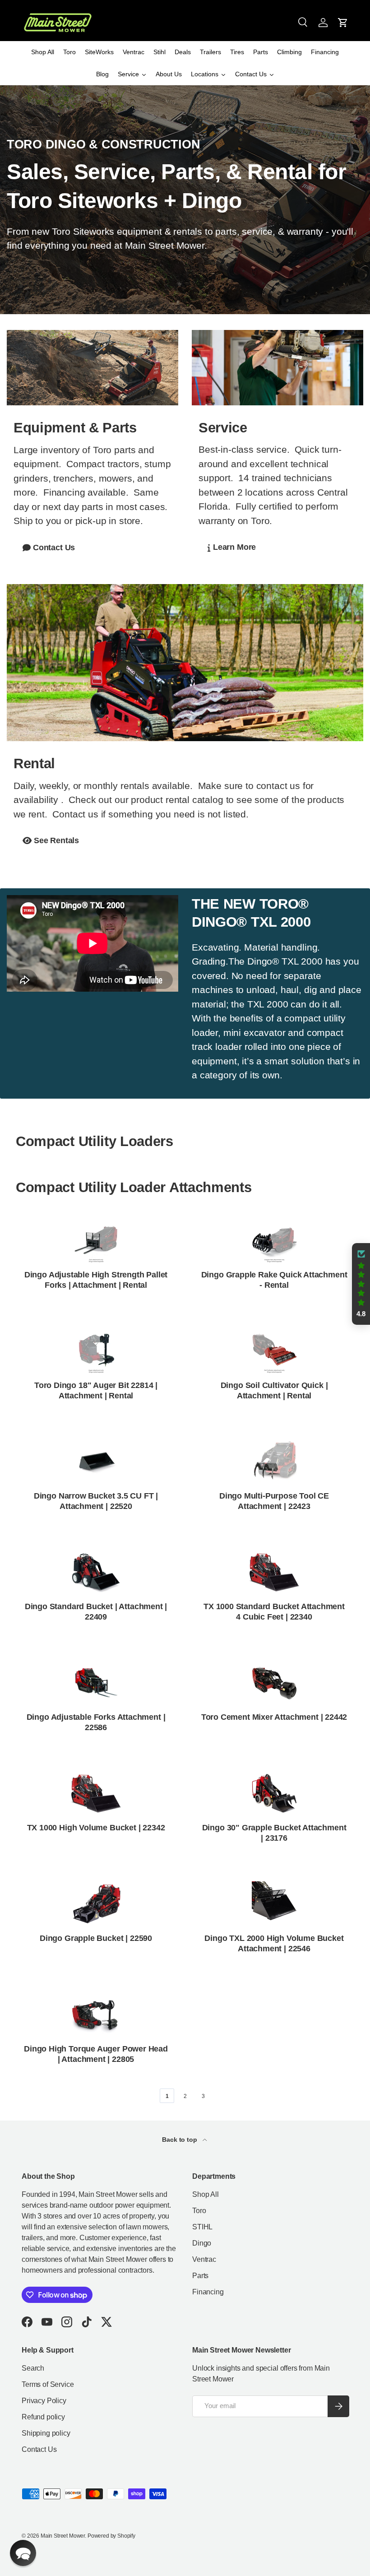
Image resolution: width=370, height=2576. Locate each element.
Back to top (180, 2140)
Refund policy (43, 2417)
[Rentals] (185, 663)
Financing (208, 2292)
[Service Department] (277, 368)
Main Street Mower (63, 2536)
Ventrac (204, 2259)
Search (33, 2368)
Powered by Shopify (111, 2536)
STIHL (202, 2227)
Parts (200, 2276)
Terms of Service (48, 2384)
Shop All (206, 2194)
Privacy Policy (44, 2401)
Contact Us (39, 2449)
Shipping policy (46, 2433)
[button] (343, 23)
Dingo (202, 2243)
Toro (199, 2211)
